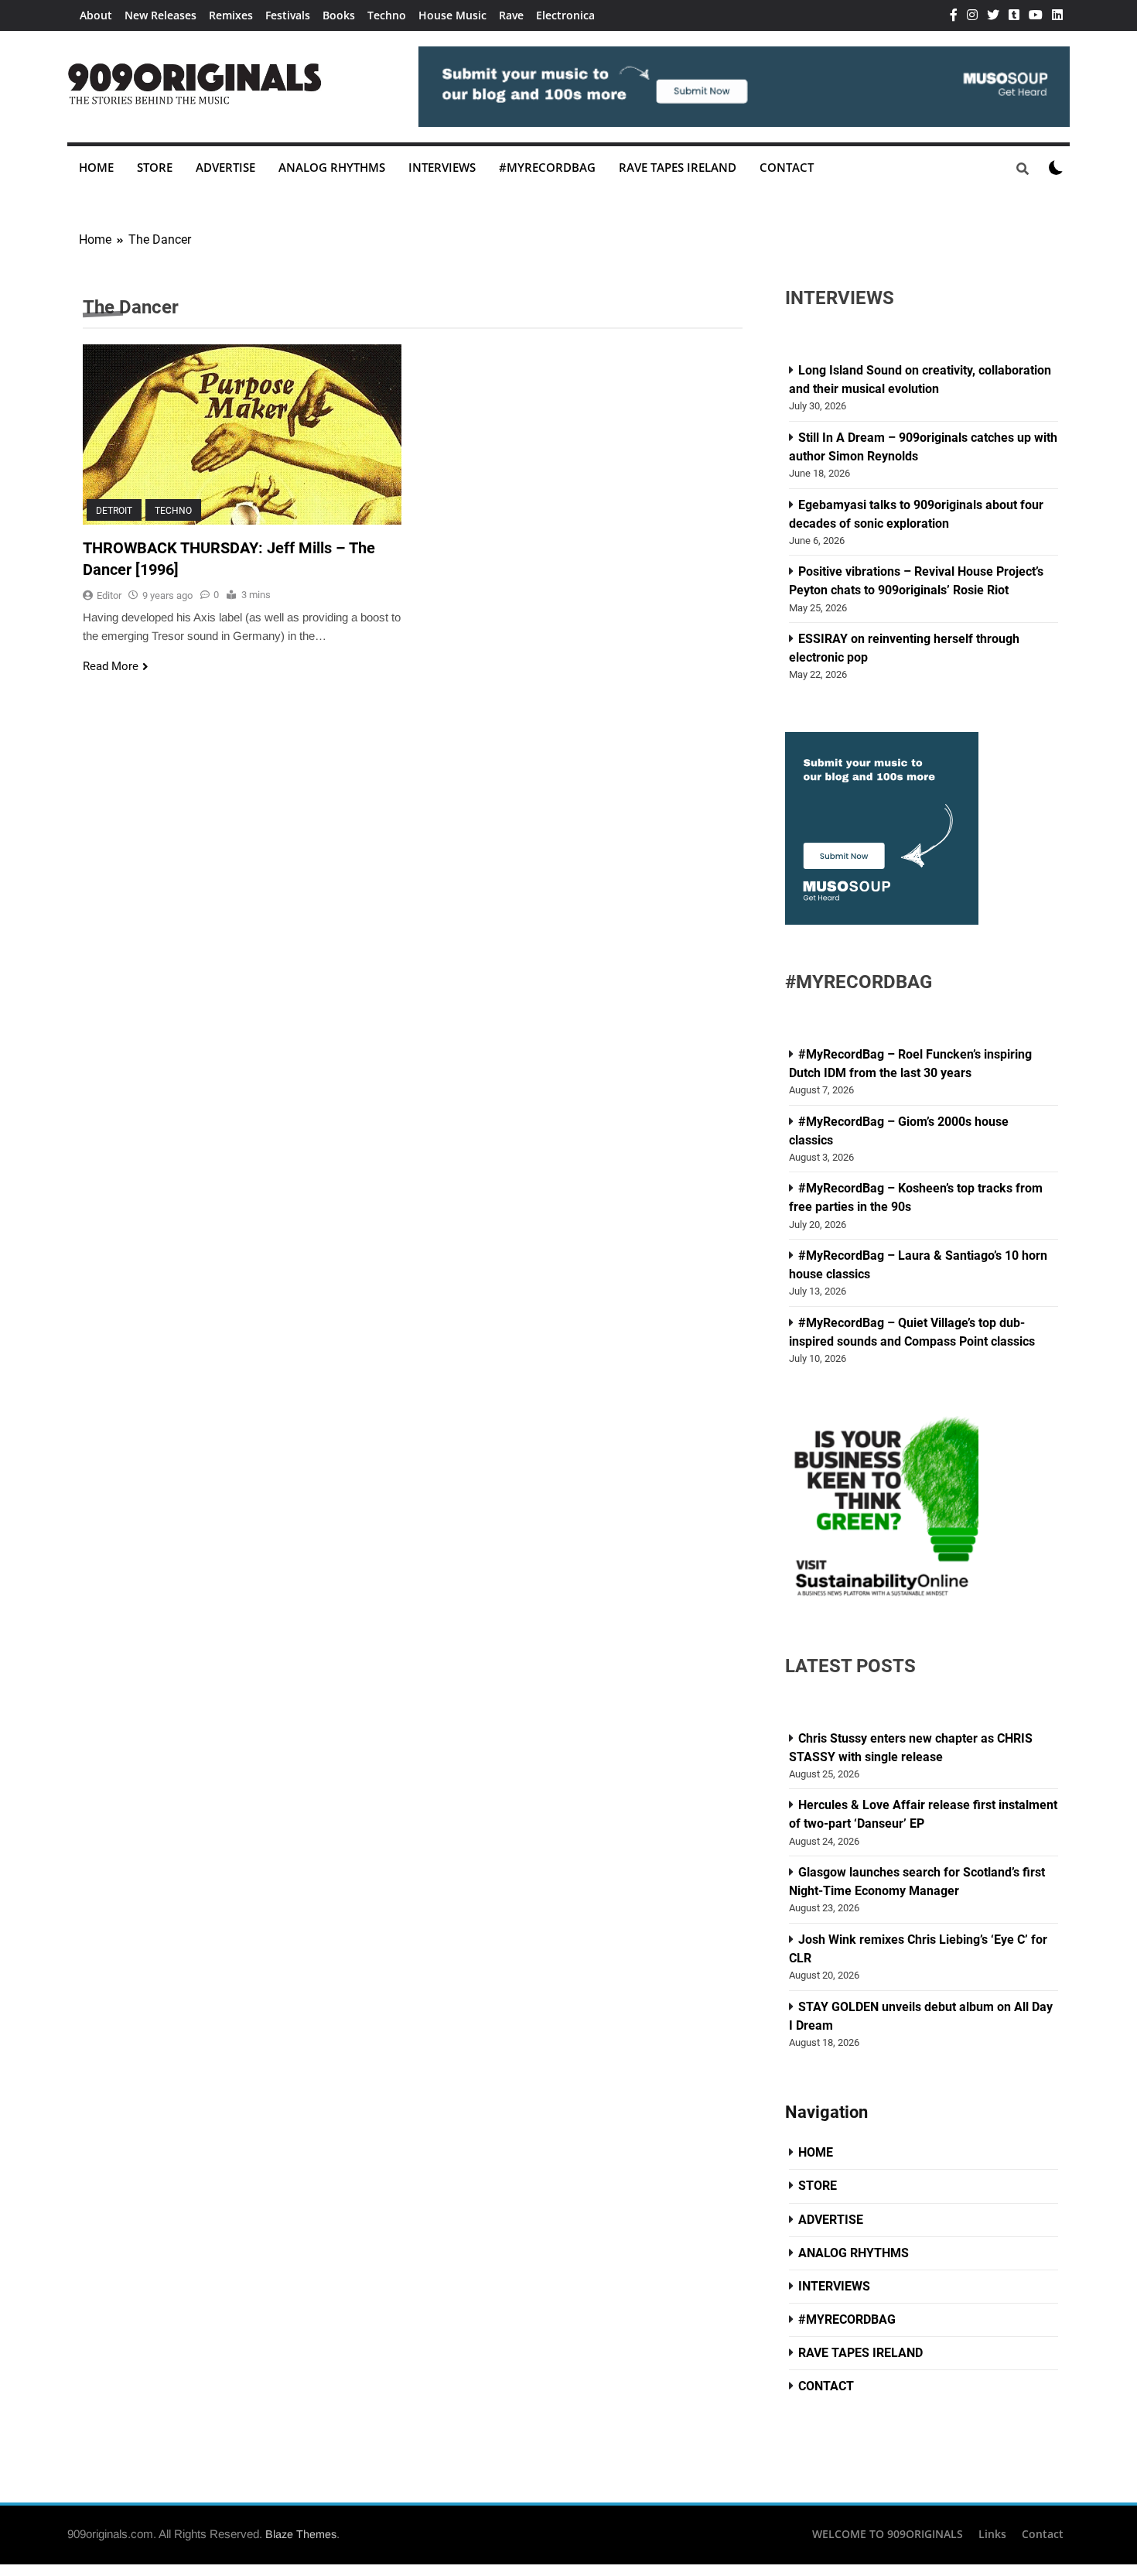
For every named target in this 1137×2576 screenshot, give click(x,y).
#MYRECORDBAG (547, 167)
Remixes (231, 15)
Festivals (288, 15)
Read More (111, 666)
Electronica (565, 15)
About (96, 15)
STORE (155, 167)
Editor (109, 595)
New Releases (160, 15)
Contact (1043, 2534)
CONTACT (787, 167)
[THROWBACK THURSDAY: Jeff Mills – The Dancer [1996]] (242, 434)
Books (339, 15)
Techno (387, 15)
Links (992, 2534)
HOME (96, 167)
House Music (452, 15)
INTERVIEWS (442, 167)
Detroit (114, 511)
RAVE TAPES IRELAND (678, 167)
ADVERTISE (225, 167)
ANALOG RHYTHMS (332, 167)
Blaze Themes (301, 2534)
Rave (511, 15)
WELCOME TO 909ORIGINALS (888, 2534)
